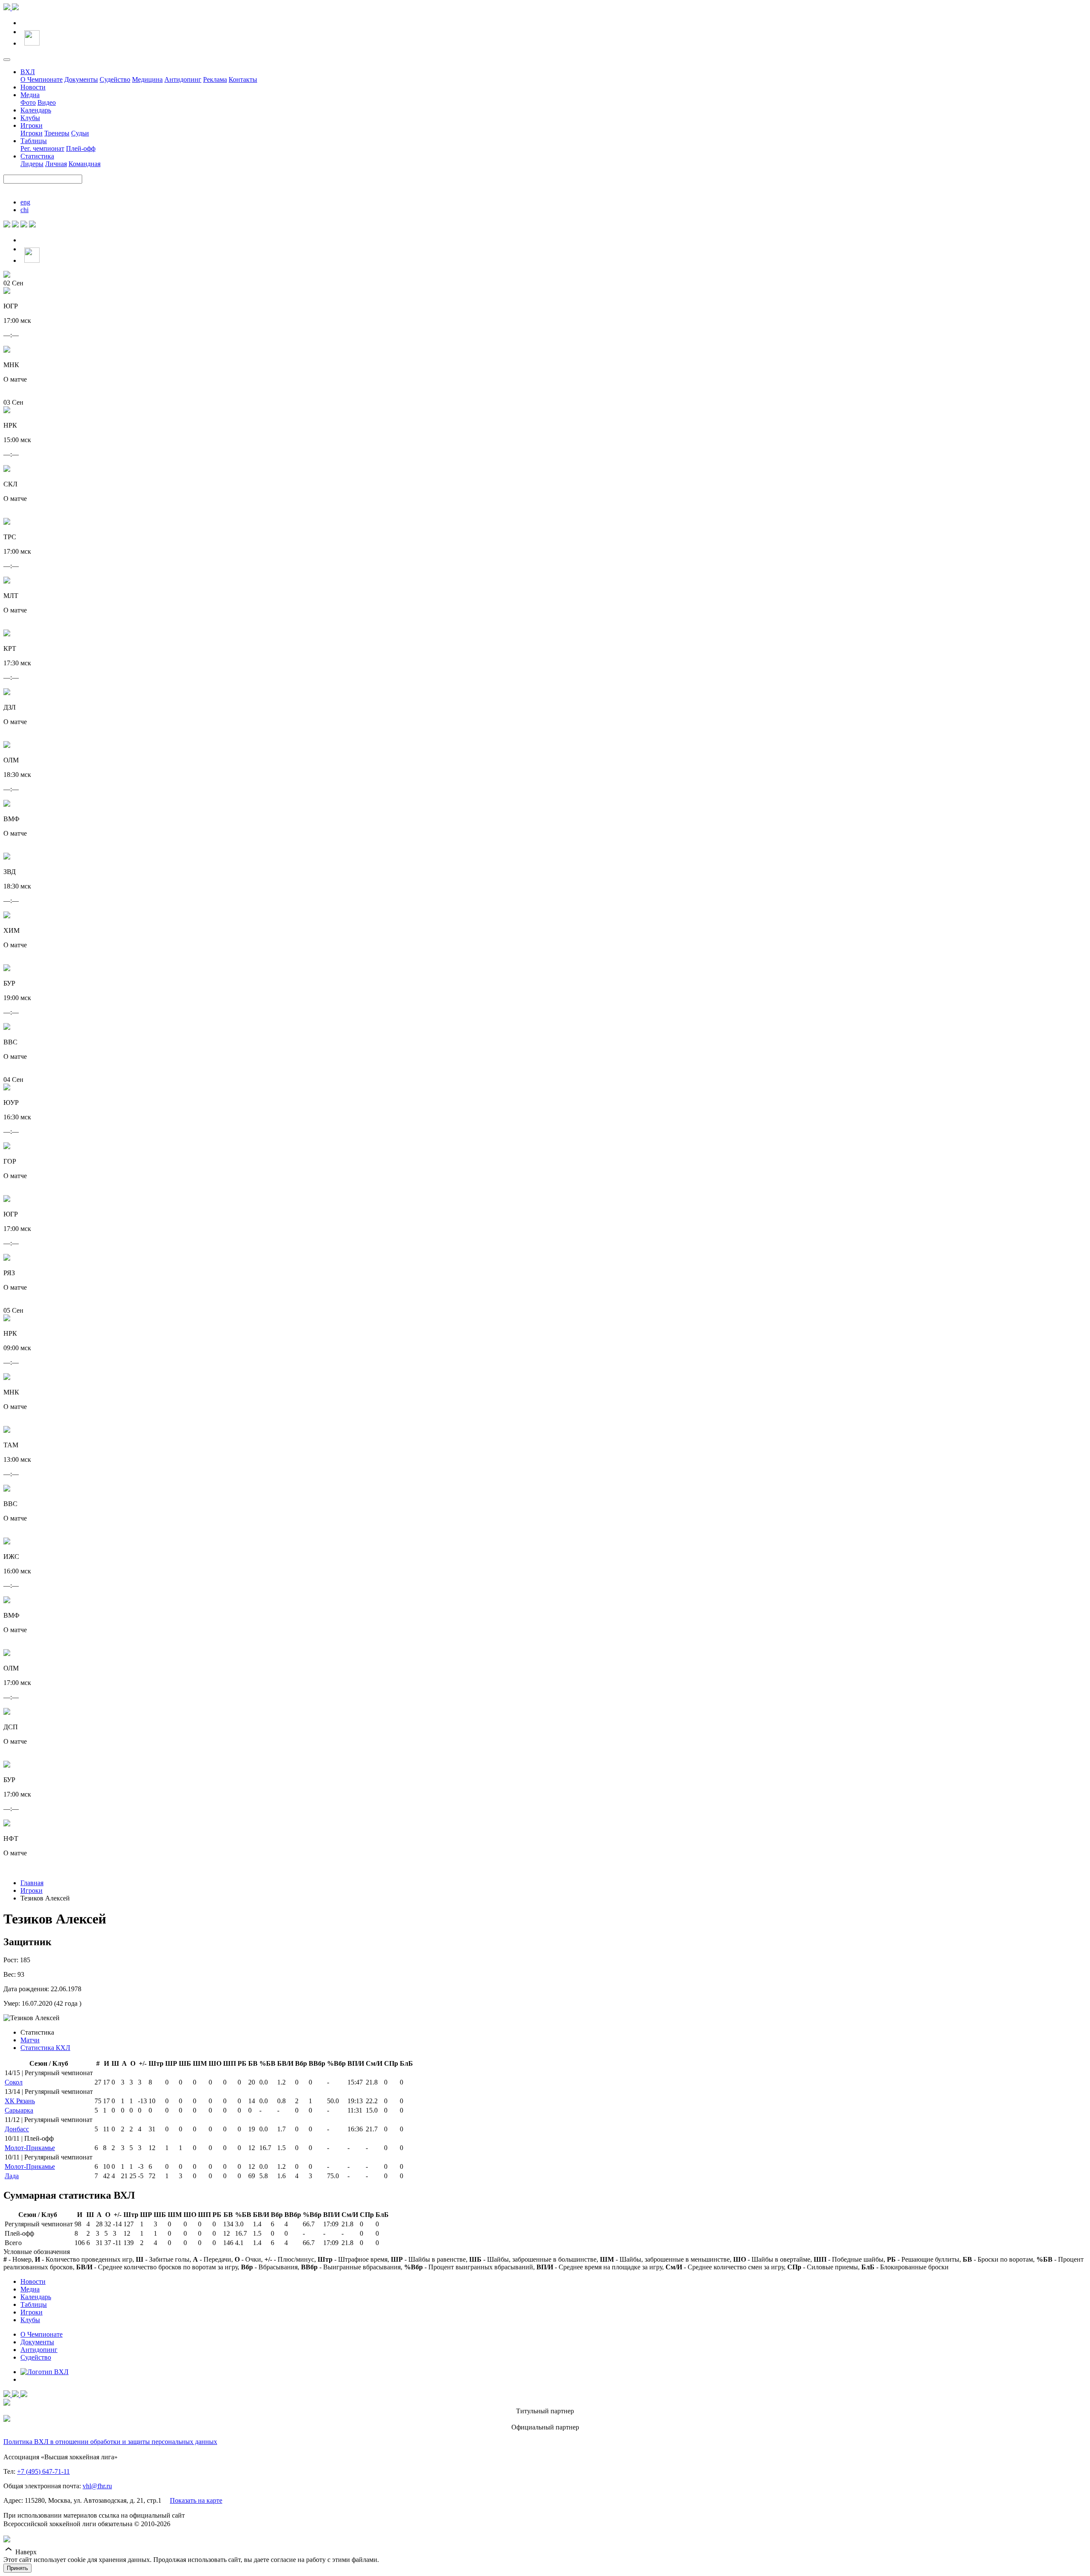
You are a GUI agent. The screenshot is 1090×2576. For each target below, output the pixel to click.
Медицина (147, 79)
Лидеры (32, 164)
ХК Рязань (20, 2101)
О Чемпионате (42, 79)
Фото (28, 102)
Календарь (36, 110)
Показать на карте (196, 2500)
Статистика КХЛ (45, 2048)
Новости (33, 87)
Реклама (215, 79)
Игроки (32, 125)
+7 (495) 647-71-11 (43, 2471)
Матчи (30, 2040)
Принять (17, 2568)
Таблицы (34, 141)
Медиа (30, 95)
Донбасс (17, 2129)
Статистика (37, 156)
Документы (81, 79)
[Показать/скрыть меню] (7, 60)
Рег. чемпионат (42, 148)
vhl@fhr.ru (97, 2486)
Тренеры (57, 133)
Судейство (115, 79)
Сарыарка (19, 2110)
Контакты (243, 79)
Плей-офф (81, 148)
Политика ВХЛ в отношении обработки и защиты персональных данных (110, 2442)
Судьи (80, 133)
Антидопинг (183, 79)
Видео (47, 102)
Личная (56, 164)
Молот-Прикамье (30, 2148)
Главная (32, 1883)
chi (24, 210)
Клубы (30, 118)
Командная (85, 164)
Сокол (14, 2082)
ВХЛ (28, 72)
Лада (12, 2176)
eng (25, 202)
